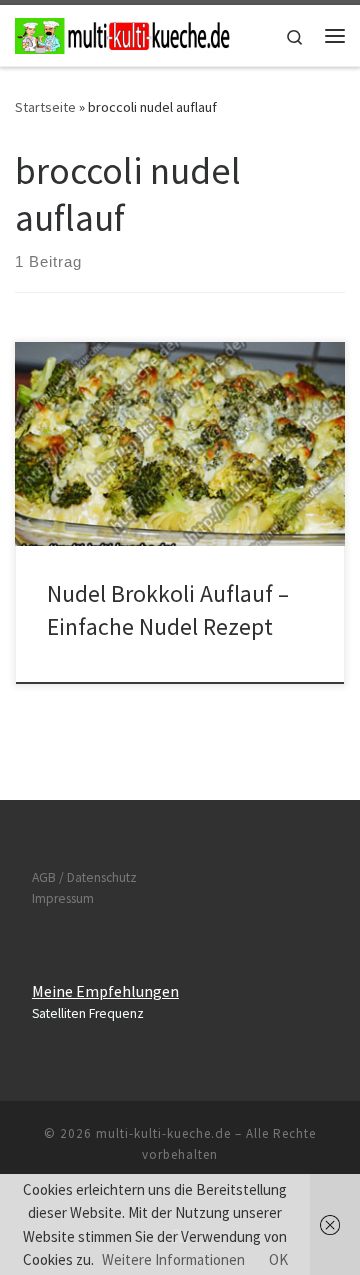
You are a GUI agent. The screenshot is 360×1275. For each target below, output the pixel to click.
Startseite (45, 107)
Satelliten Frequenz (88, 1013)
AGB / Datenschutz (84, 877)
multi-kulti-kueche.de (163, 1133)
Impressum (63, 898)
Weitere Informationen (173, 1259)
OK (278, 1259)
